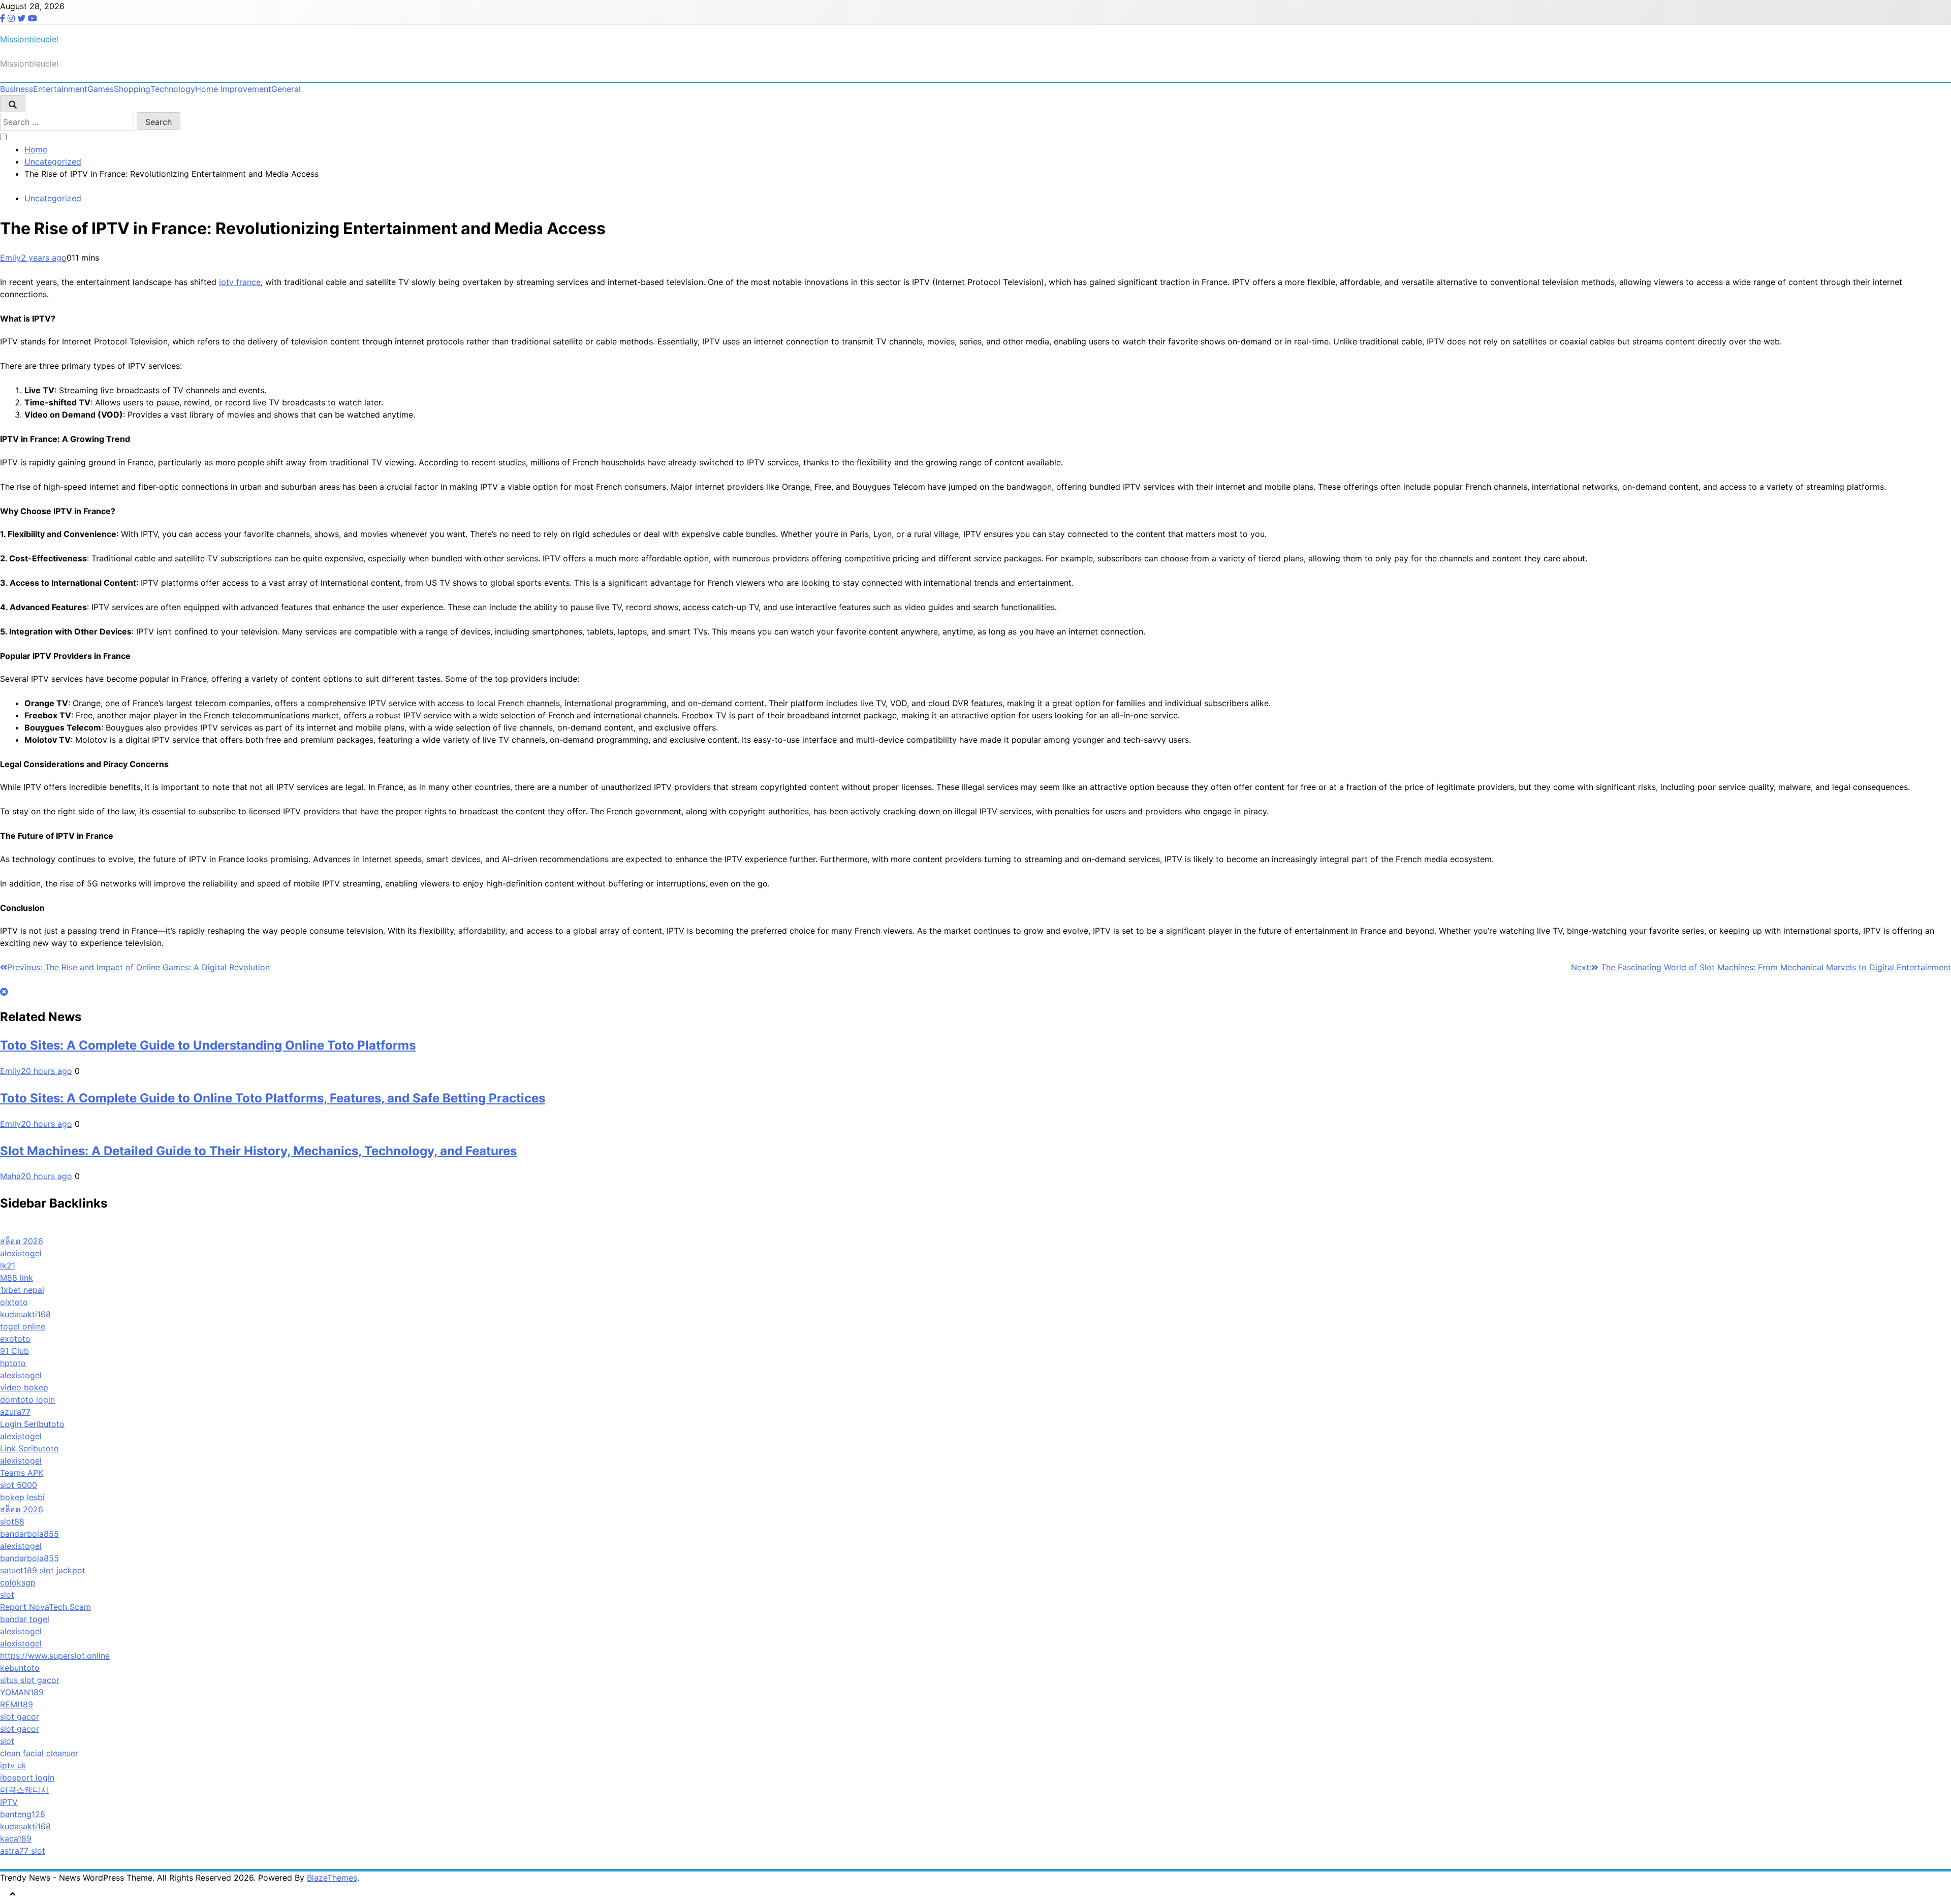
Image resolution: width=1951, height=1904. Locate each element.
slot (7, 1595)
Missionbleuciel (29, 39)
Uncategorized (53, 198)
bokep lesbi (22, 1497)
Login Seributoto (32, 1424)
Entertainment (60, 89)
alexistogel (21, 1253)
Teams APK (22, 1473)
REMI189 (17, 1704)
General (286, 89)
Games (101, 89)
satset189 (19, 1570)
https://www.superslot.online (55, 1656)
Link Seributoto (29, 1448)
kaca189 (16, 1838)
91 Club (14, 1351)
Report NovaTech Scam (45, 1607)
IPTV (9, 1802)
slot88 (12, 1521)
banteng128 (23, 1814)
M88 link (17, 1278)
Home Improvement (233, 89)
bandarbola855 (29, 1534)
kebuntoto (20, 1668)
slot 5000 (19, 1485)
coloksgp (18, 1582)
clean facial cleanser (39, 1753)
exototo (15, 1339)
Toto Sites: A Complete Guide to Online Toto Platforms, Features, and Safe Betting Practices (273, 1098)
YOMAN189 (22, 1692)
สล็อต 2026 (22, 1241)
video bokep (24, 1387)
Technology (173, 89)
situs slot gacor (30, 1680)
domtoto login (27, 1400)
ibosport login (27, 1778)
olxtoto (14, 1302)
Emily (10, 258)
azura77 (15, 1412)
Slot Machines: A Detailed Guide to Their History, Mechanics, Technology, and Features (258, 1151)
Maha (10, 1176)
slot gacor (20, 1717)
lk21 (8, 1265)
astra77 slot (23, 1851)
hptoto (13, 1363)
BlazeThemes (332, 1878)
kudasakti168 (25, 1314)
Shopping (132, 89)
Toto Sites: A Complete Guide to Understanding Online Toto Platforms (208, 1045)
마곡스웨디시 (24, 1790)
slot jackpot (62, 1570)
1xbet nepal (22, 1290)
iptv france (240, 282)
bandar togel (25, 1619)
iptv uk (13, 1765)
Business (17, 89)
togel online (23, 1326)
